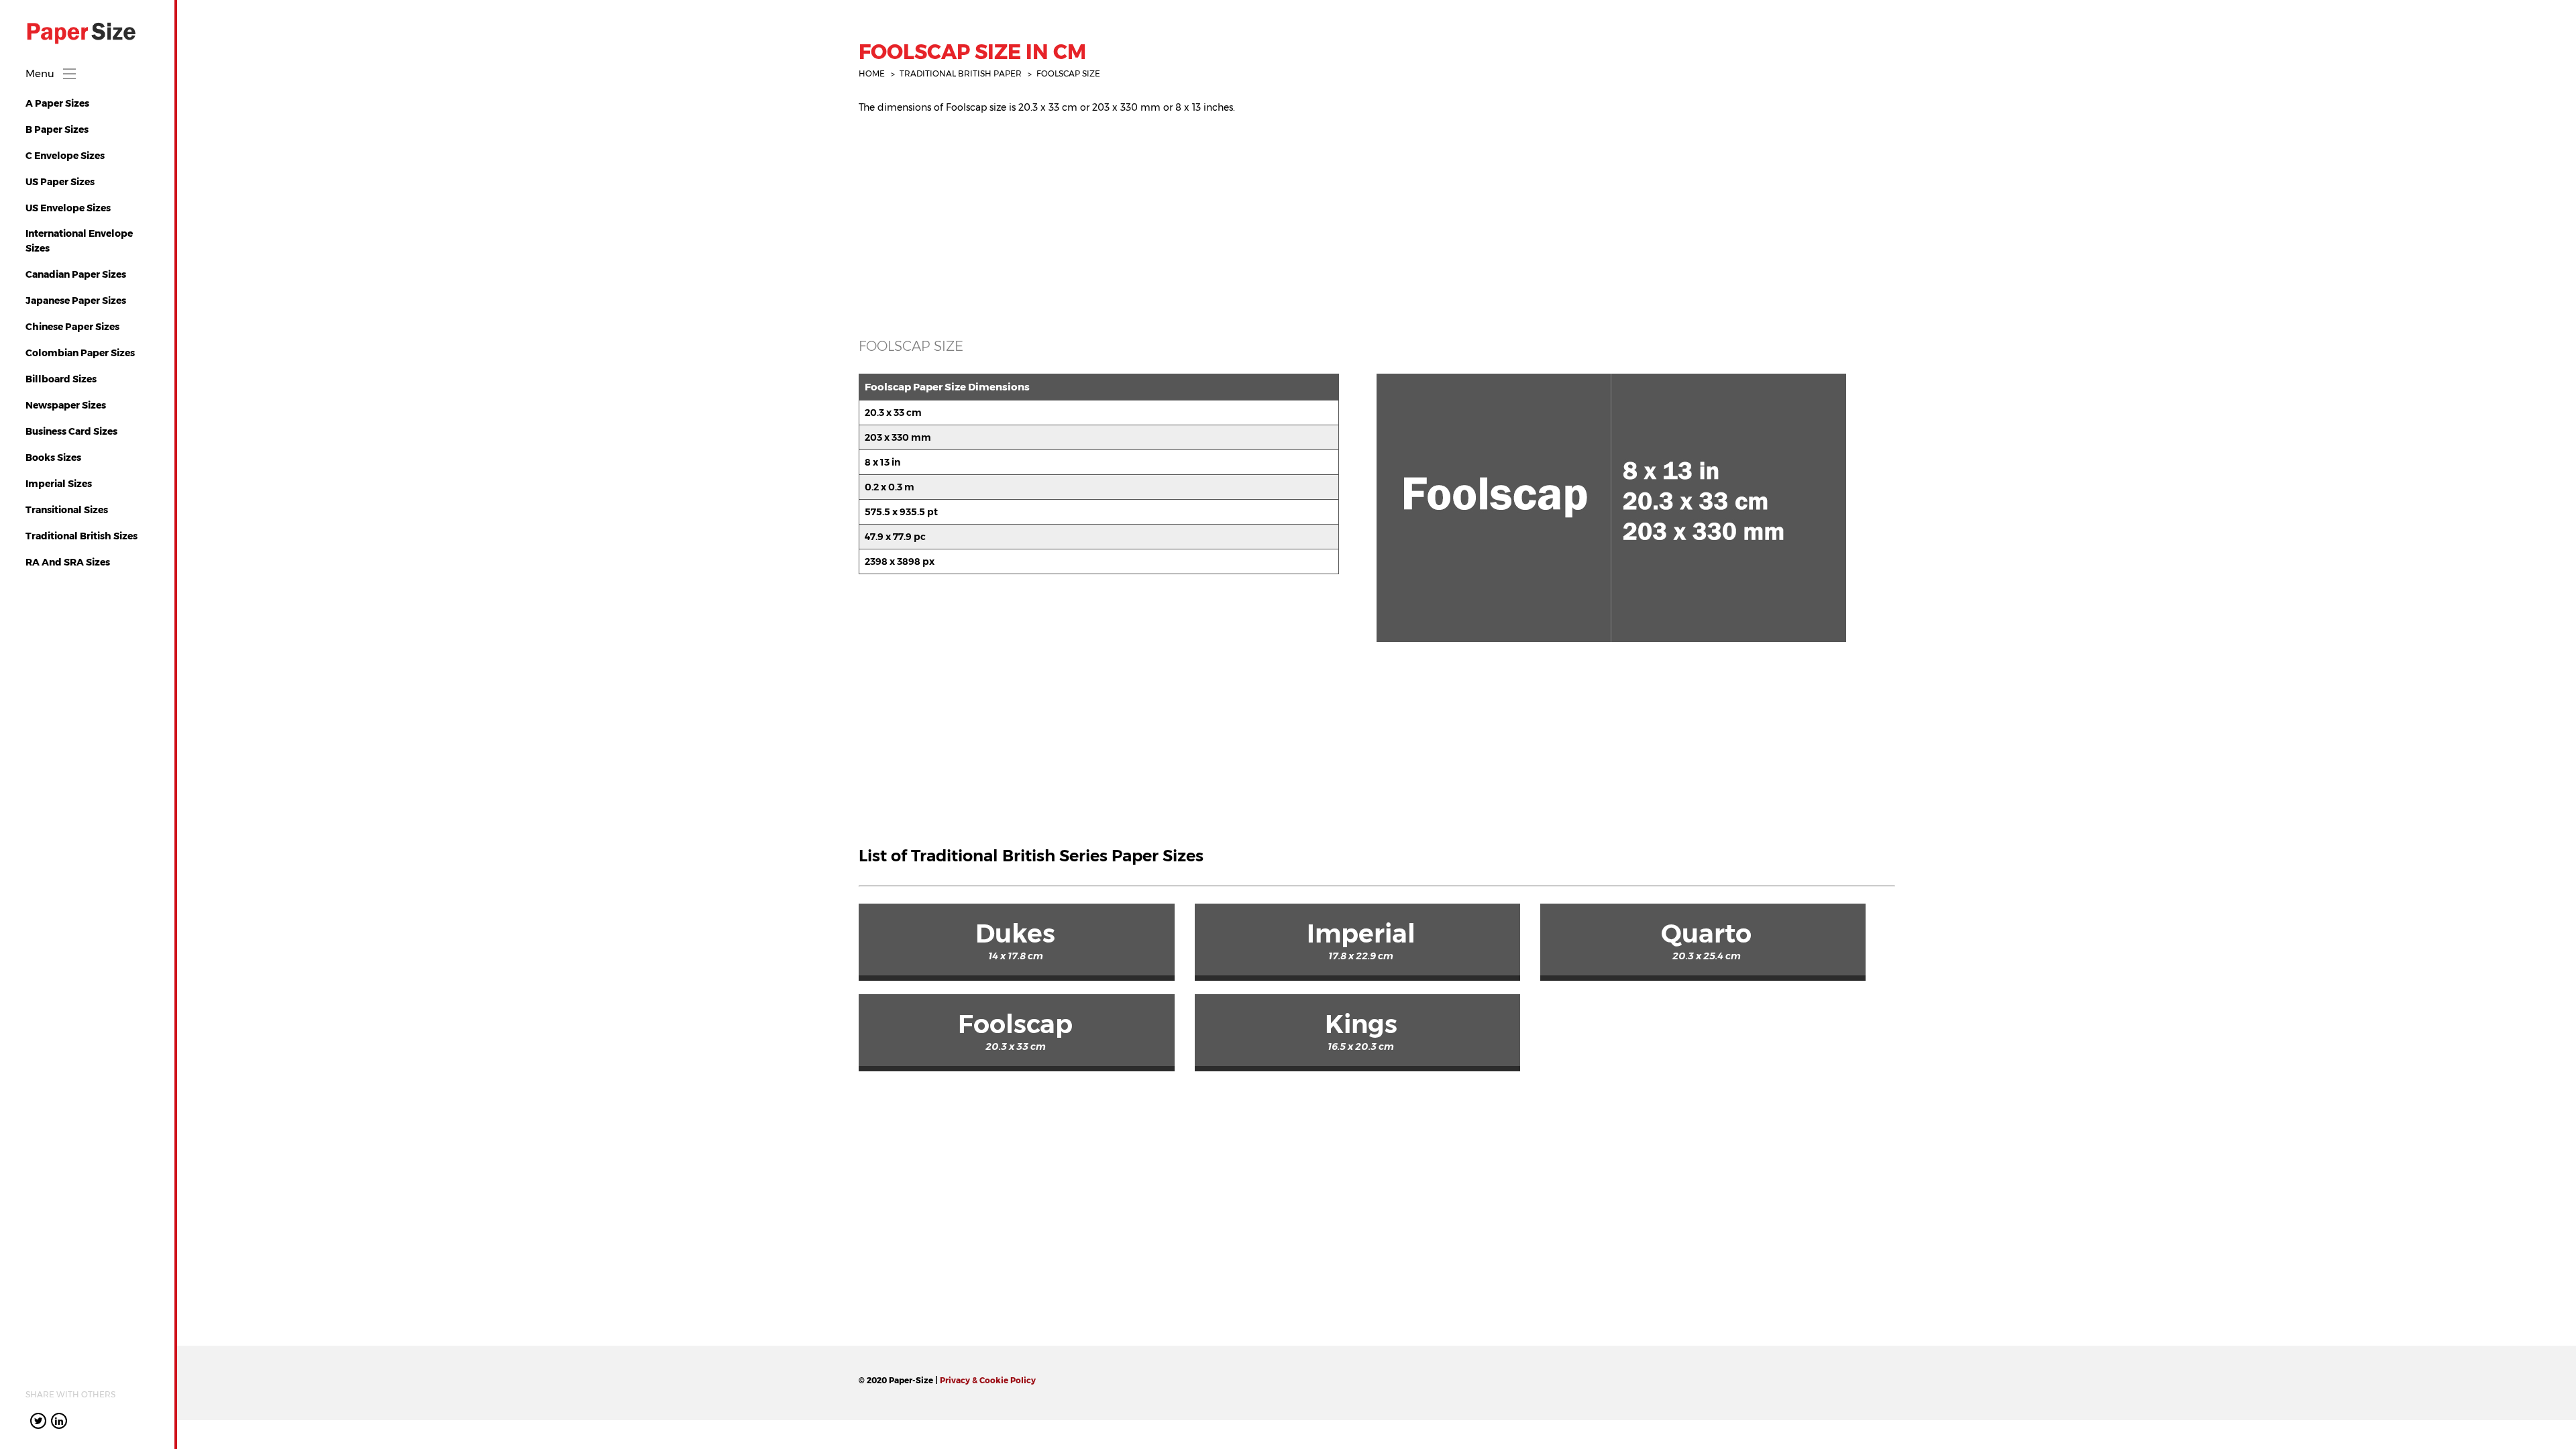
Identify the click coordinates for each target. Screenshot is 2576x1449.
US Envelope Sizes (68, 208)
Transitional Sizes (67, 510)
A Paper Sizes (57, 103)
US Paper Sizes (60, 182)
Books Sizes (53, 458)
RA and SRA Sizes (68, 562)
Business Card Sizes (71, 431)
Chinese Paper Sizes (72, 327)
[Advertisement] (1261, 219)
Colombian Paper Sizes (80, 353)
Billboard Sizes (61, 379)
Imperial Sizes (59, 484)
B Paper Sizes (57, 129)
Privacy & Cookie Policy (988, 1380)
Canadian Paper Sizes (76, 274)
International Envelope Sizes (79, 241)
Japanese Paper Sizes (76, 301)
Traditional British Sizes (82, 536)
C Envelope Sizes (65, 156)
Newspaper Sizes (66, 405)
